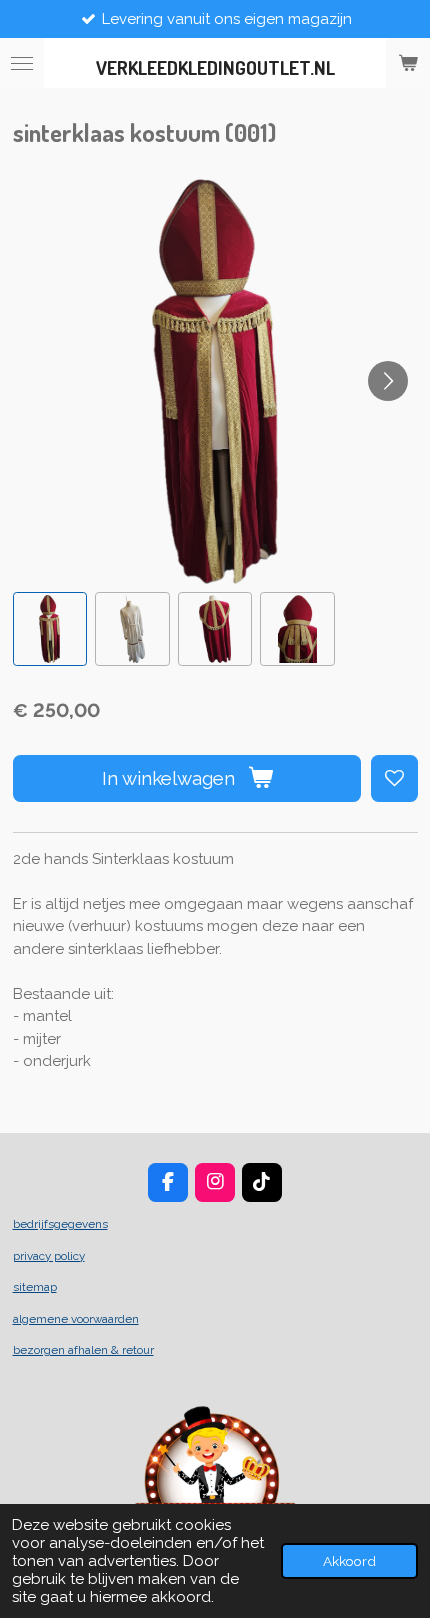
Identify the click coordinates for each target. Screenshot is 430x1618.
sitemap (35, 1287)
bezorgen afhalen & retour (83, 1350)
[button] (50, 629)
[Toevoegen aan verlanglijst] (394, 778)
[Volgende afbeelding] (388, 381)
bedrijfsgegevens (60, 1224)
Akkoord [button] (349, 1561)
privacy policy (49, 1256)
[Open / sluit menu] (22, 63)
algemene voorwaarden (76, 1319)
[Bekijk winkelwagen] (408, 63)
